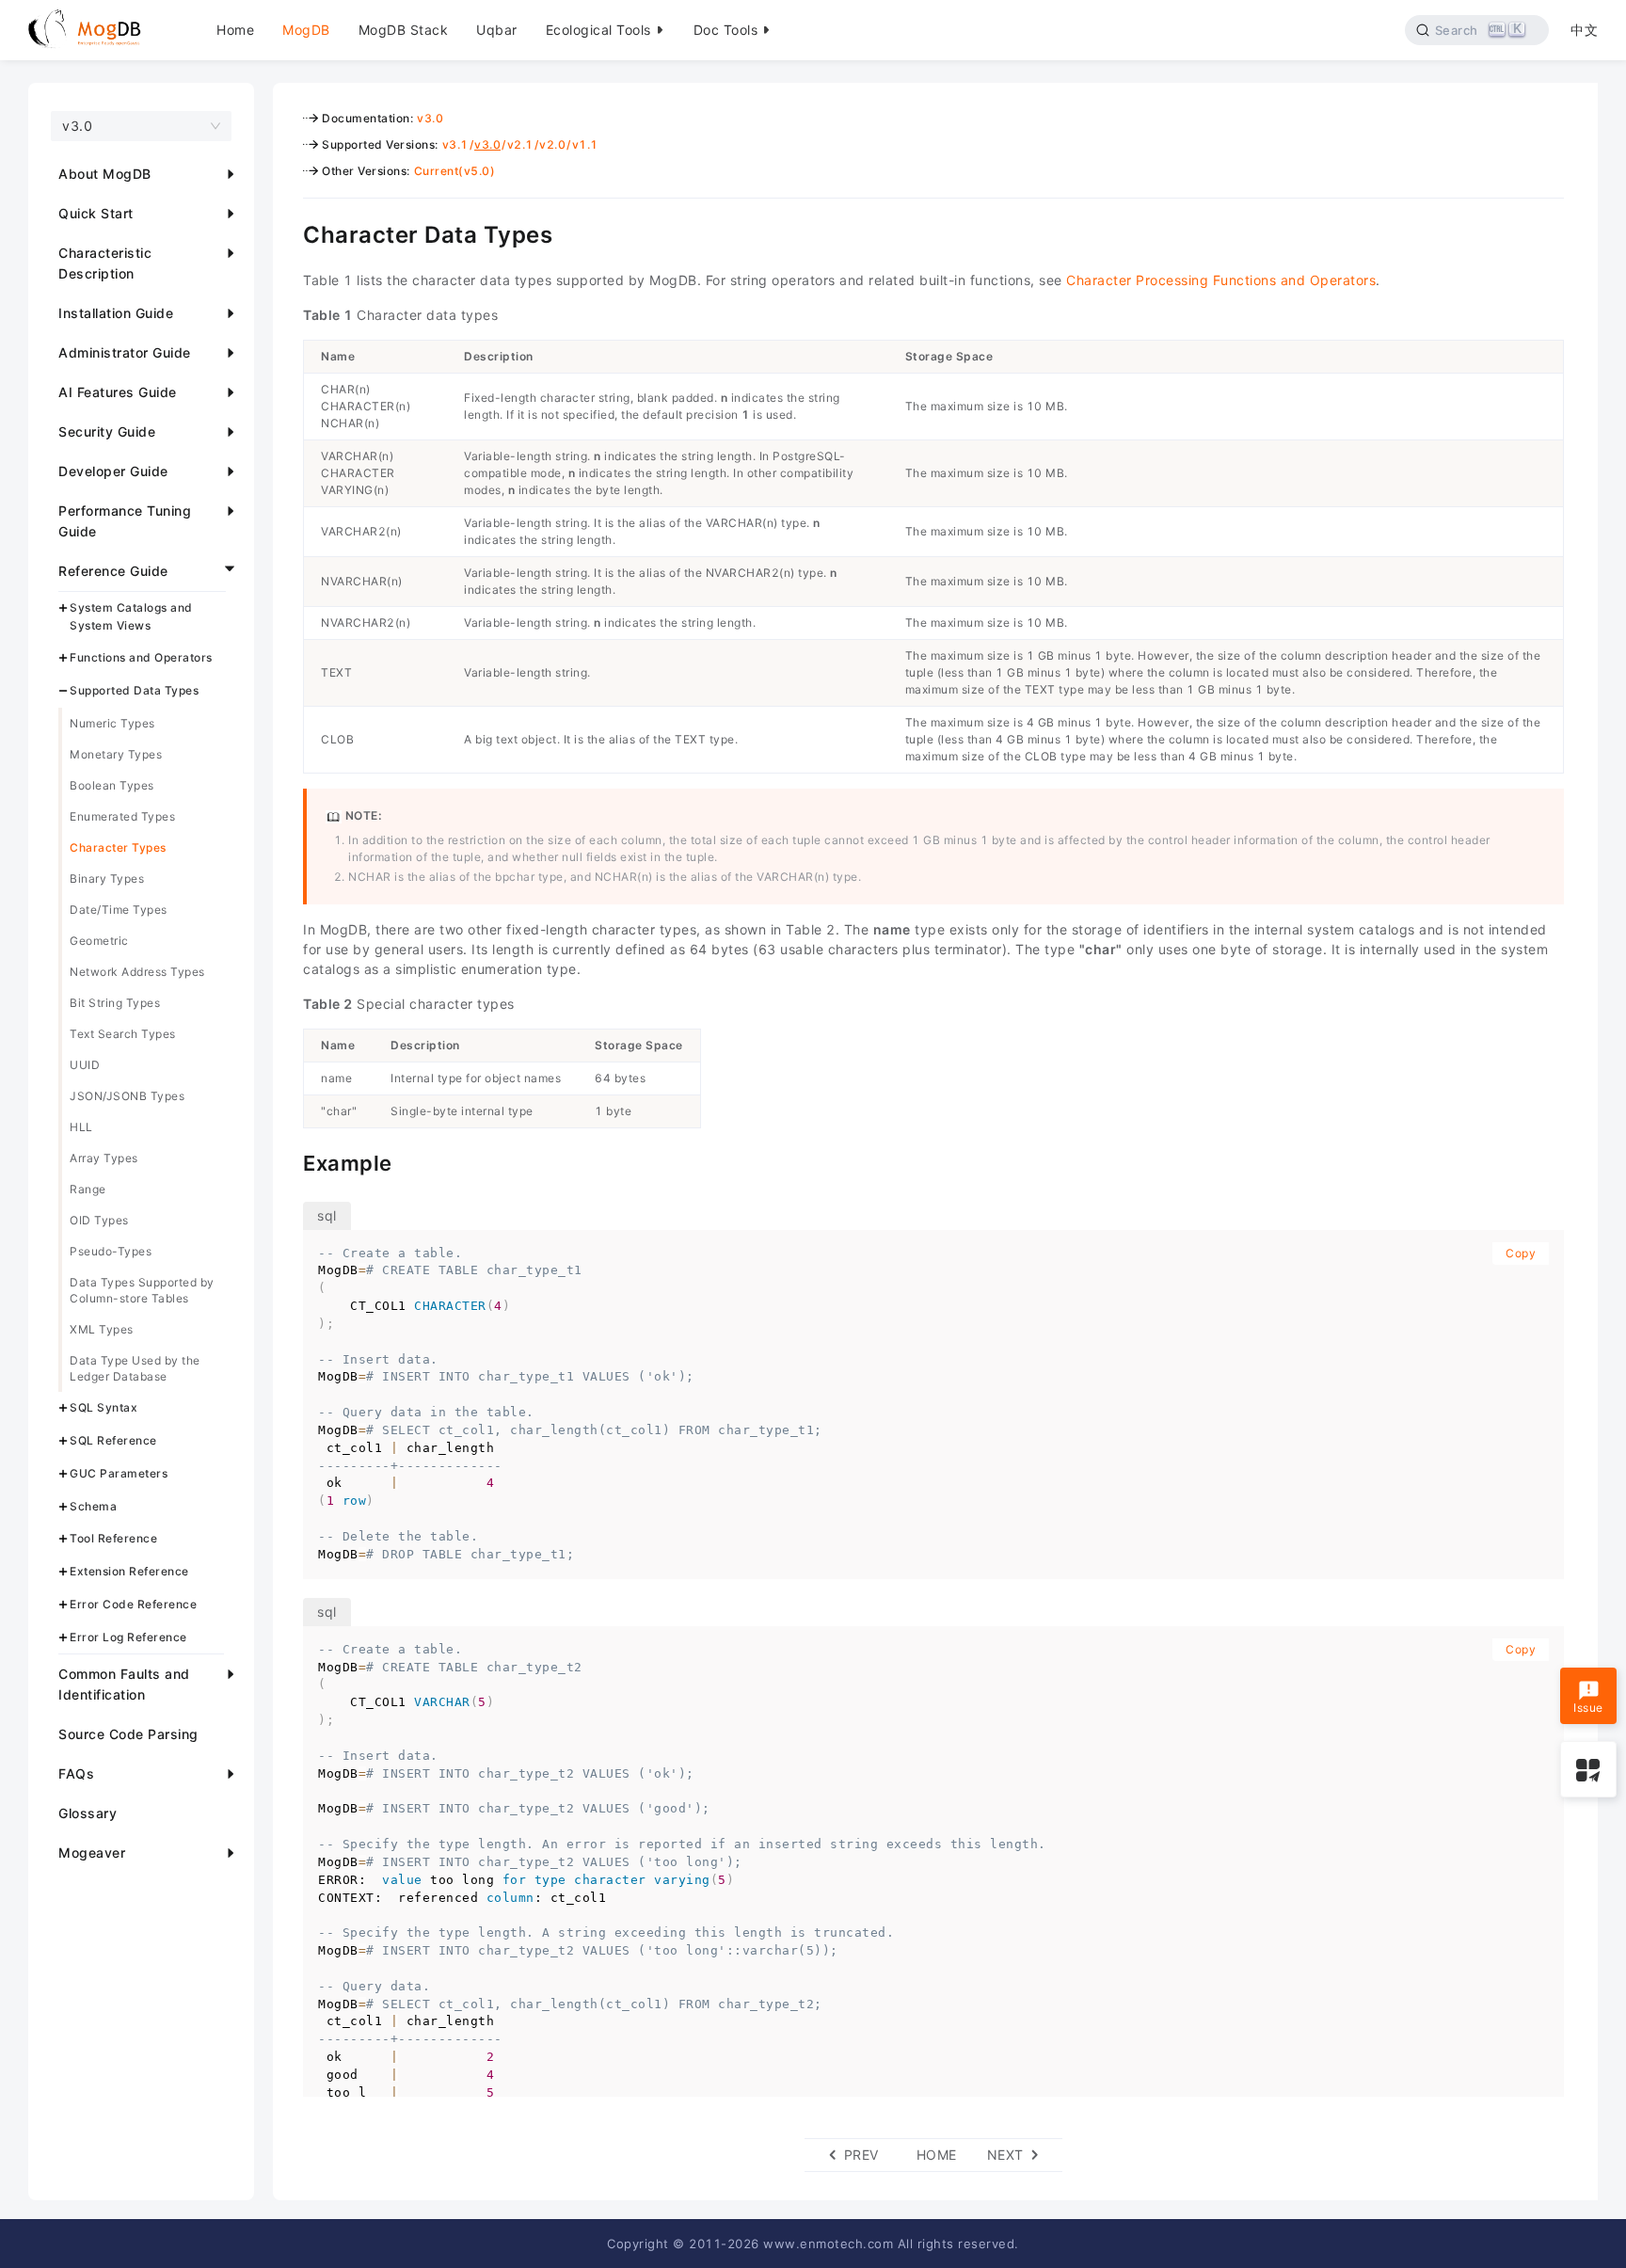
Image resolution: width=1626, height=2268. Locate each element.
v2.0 (552, 144)
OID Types (99, 1220)
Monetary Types (116, 754)
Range (88, 1189)
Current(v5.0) (455, 171)
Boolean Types (112, 785)
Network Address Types (137, 972)
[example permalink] (289, 1161)
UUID (85, 1065)
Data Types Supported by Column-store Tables (142, 1290)
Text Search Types (123, 1034)
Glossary (88, 1813)
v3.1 (455, 144)
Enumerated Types (122, 816)
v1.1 (585, 144)
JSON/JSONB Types (127, 1096)
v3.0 (430, 118)
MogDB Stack (404, 30)
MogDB (306, 30)
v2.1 (520, 144)
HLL (81, 1127)
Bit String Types (115, 1003)
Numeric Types (112, 723)
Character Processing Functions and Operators (1221, 280)
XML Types (102, 1329)
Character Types (118, 847)
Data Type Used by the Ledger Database (135, 1368)
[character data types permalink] (289, 232)
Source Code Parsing (128, 1734)
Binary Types (107, 878)
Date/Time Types (119, 910)
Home (235, 30)
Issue (1588, 1709)
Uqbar (497, 30)
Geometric (99, 941)
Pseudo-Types (111, 1251)
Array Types (104, 1158)
